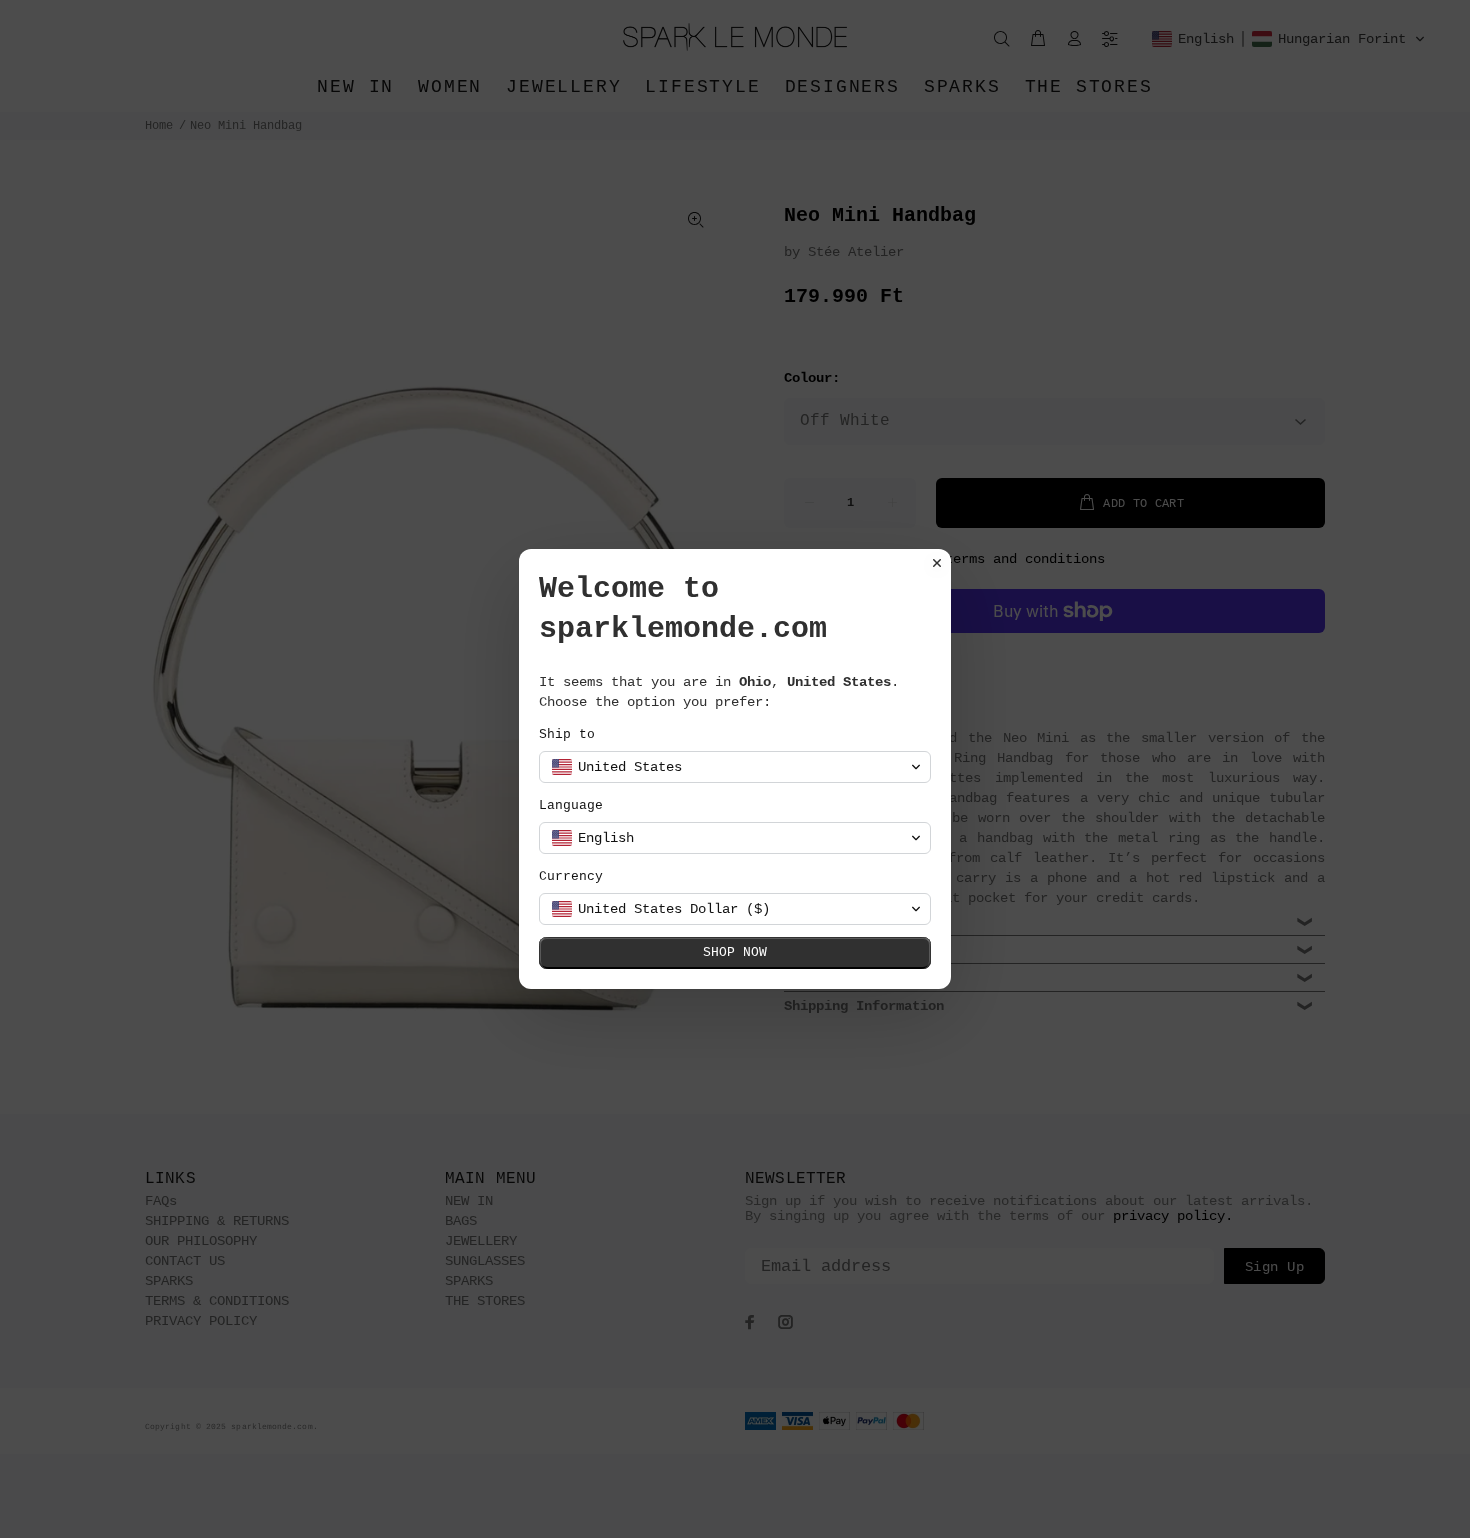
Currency (571, 876)
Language (571, 805)
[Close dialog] (937, 563)
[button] (735, 767)
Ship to (567, 734)
